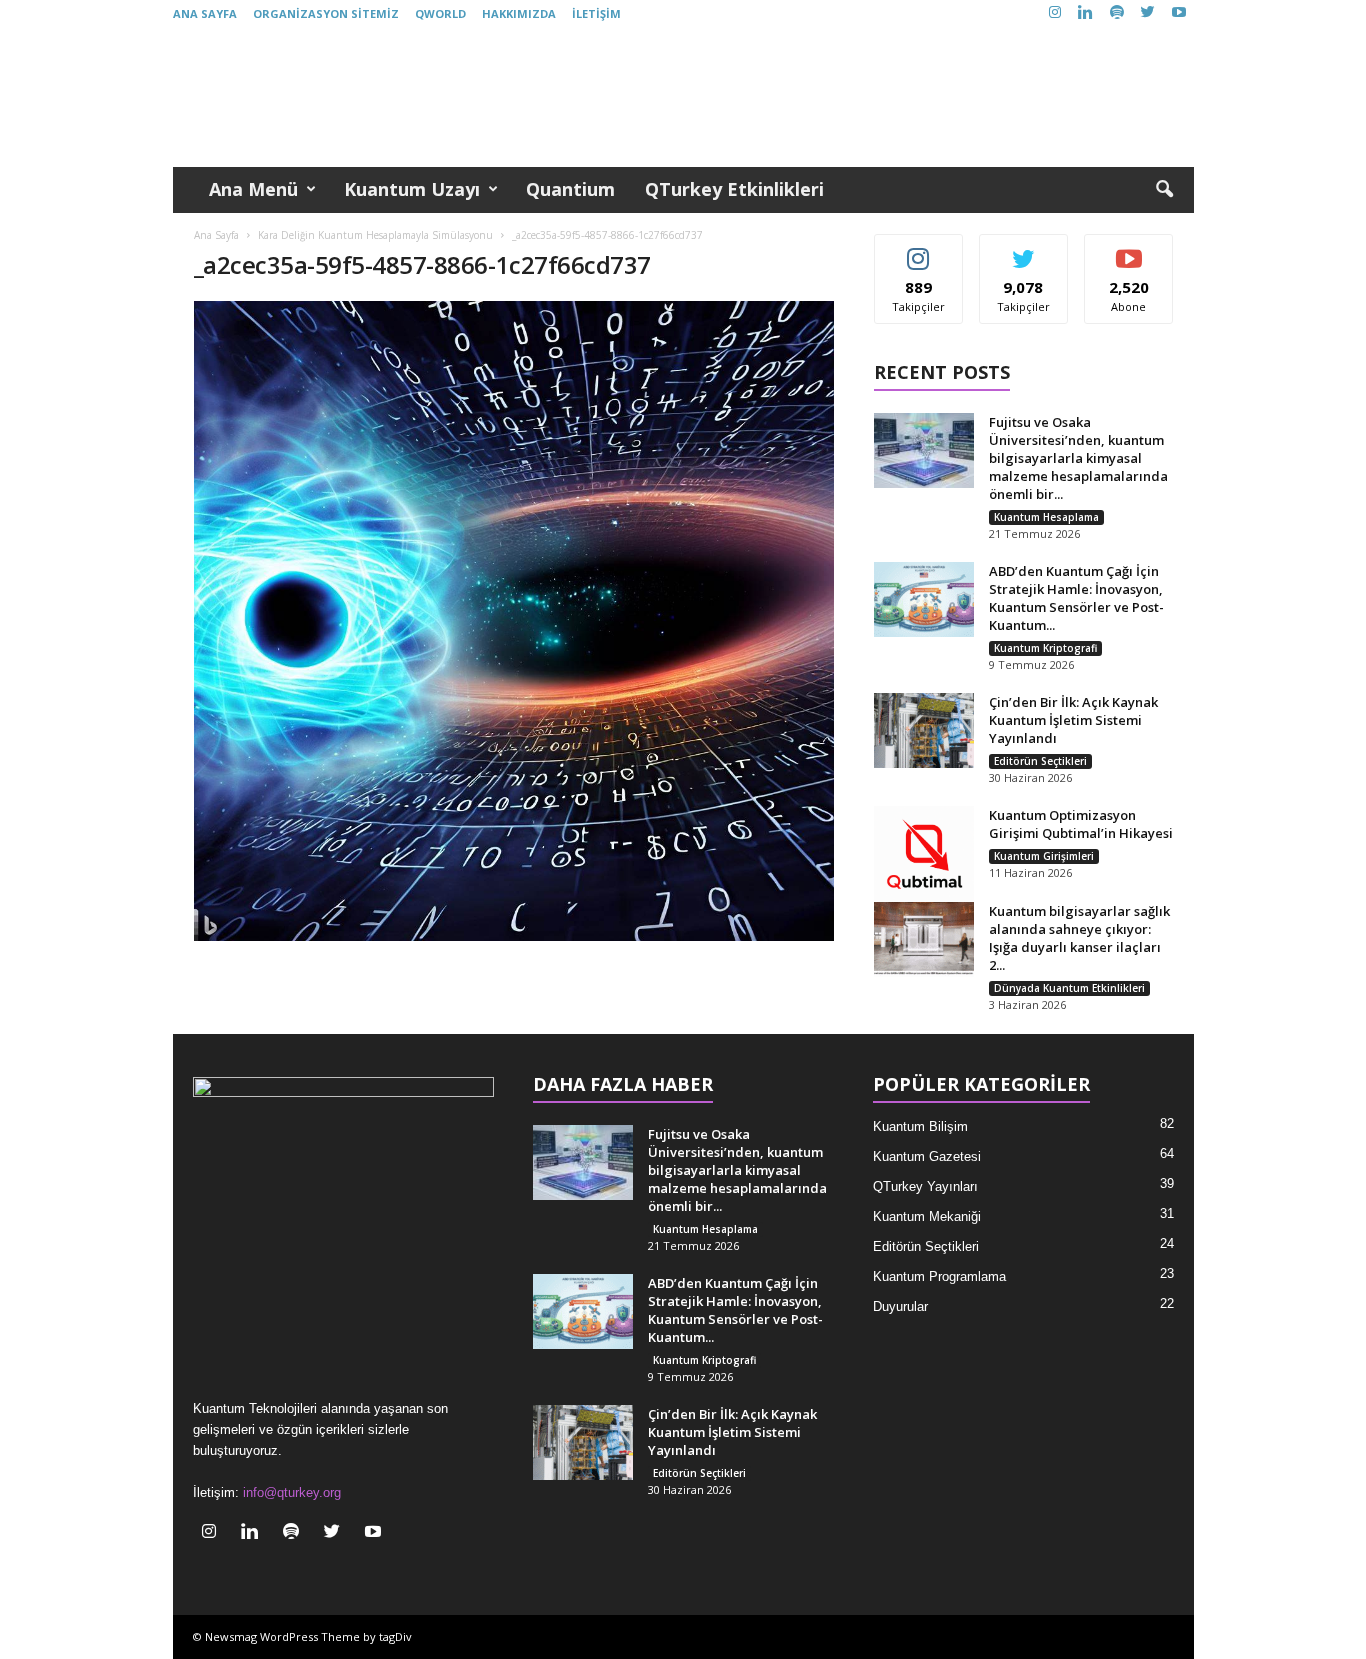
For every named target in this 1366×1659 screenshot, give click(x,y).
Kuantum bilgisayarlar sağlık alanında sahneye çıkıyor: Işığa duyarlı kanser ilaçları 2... (1079, 938)
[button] (1164, 190)
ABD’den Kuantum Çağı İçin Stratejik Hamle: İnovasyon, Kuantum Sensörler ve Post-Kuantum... (1076, 598)
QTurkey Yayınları (925, 1186)
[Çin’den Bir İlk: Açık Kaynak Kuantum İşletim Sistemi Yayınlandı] (924, 730)
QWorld (440, 13)
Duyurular (900, 1306)
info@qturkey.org (292, 1492)
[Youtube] (1179, 13)
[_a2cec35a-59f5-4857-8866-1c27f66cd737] (514, 621)
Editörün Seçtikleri (1040, 761)
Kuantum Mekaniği (927, 1216)
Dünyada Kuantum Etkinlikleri (1069, 988)
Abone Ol (1129, 249)
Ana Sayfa (205, 13)
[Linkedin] (1086, 13)
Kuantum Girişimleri (1044, 856)
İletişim (596, 13)
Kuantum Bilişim (920, 1126)
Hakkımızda (519, 13)
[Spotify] (1117, 13)
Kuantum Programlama (939, 1276)
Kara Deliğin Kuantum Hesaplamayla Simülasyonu (375, 235)
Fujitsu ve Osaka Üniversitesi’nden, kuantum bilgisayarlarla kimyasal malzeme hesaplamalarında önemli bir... (1078, 458)
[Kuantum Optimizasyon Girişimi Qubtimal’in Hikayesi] (924, 856)
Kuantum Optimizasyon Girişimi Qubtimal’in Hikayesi (1081, 824)
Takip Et (918, 249)
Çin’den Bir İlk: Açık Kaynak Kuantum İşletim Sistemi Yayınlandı (1073, 720)
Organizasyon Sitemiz (326, 13)
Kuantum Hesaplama (1046, 517)
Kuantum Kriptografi (1045, 648)
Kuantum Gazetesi (927, 1156)
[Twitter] (1148, 13)
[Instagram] (1055, 13)
